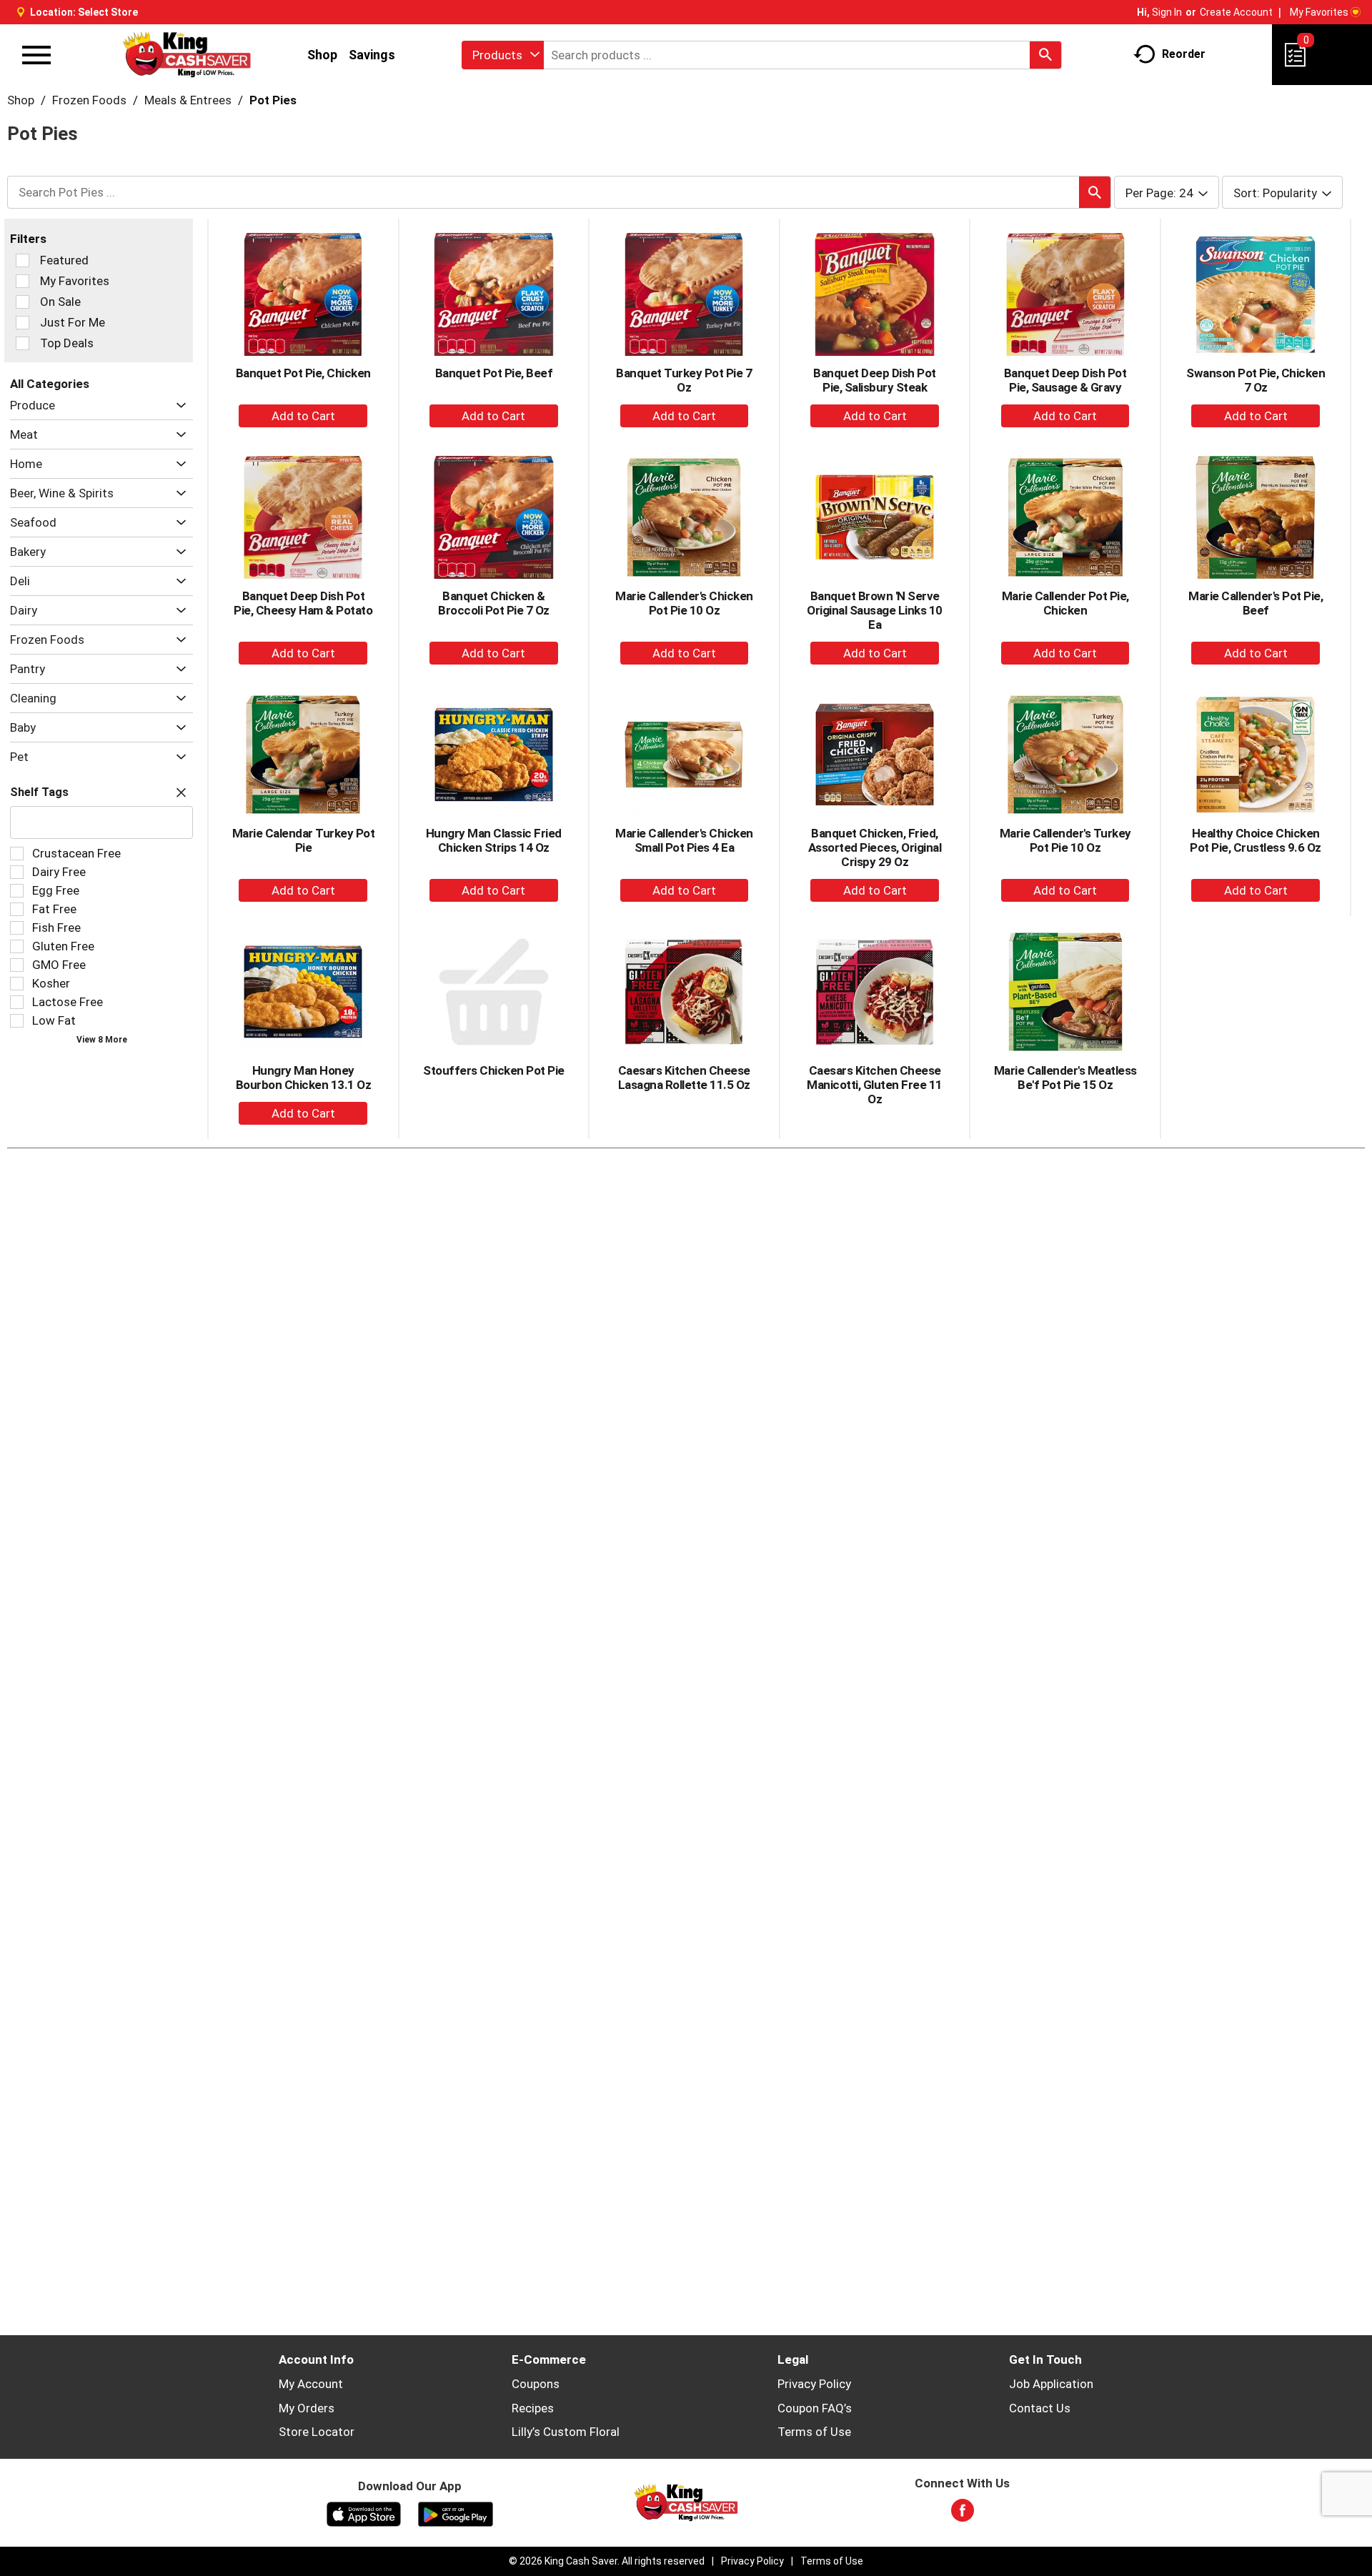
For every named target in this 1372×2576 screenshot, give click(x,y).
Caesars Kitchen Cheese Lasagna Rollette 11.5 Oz (684, 1078)
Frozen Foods (89, 100)
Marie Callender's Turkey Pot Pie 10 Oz (1065, 840)
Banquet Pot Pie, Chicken (303, 373)
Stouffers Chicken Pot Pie (494, 1070)
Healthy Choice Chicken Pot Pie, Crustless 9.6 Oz (1256, 840)
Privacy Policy (814, 2384)
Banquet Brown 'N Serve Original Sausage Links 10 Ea (875, 610)
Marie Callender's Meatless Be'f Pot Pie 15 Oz (1065, 1078)
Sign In (1167, 12)
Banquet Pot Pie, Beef (494, 373)
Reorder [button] (1184, 54)
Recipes (533, 2408)
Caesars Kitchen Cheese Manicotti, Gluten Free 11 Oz (875, 1085)
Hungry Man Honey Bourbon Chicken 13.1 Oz (304, 1078)
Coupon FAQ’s (815, 2408)
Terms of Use (814, 2432)
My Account (311, 2384)
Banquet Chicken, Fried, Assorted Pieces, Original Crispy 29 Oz (875, 847)
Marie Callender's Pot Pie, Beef (1256, 603)
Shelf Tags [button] (39, 792)
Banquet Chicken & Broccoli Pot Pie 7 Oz (494, 603)
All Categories (50, 384)
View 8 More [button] (102, 1040)
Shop (322, 55)
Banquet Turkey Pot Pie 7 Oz (684, 380)
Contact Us (1040, 2408)
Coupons (536, 2384)
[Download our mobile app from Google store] (456, 2513)
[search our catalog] (1045, 55)
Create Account (1236, 12)
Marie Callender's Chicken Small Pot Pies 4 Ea (684, 840)
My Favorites (1319, 12)
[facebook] (963, 2515)
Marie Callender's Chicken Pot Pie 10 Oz (684, 603)
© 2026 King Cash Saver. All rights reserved (607, 2561)
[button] (178, 406)
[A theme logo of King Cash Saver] (187, 55)
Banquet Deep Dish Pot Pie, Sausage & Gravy (1065, 380)
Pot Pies (273, 100)
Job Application (1051, 2384)
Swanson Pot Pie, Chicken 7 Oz (1256, 380)
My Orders (307, 2408)
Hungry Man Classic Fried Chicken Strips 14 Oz (494, 840)
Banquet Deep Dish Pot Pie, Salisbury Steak (875, 380)
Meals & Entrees (188, 100)
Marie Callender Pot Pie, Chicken (1065, 603)
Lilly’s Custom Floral (566, 2432)
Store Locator (317, 2432)
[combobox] (503, 55)
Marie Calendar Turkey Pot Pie (304, 840)
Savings (372, 55)
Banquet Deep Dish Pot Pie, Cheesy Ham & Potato (303, 603)
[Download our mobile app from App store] (364, 2513)
